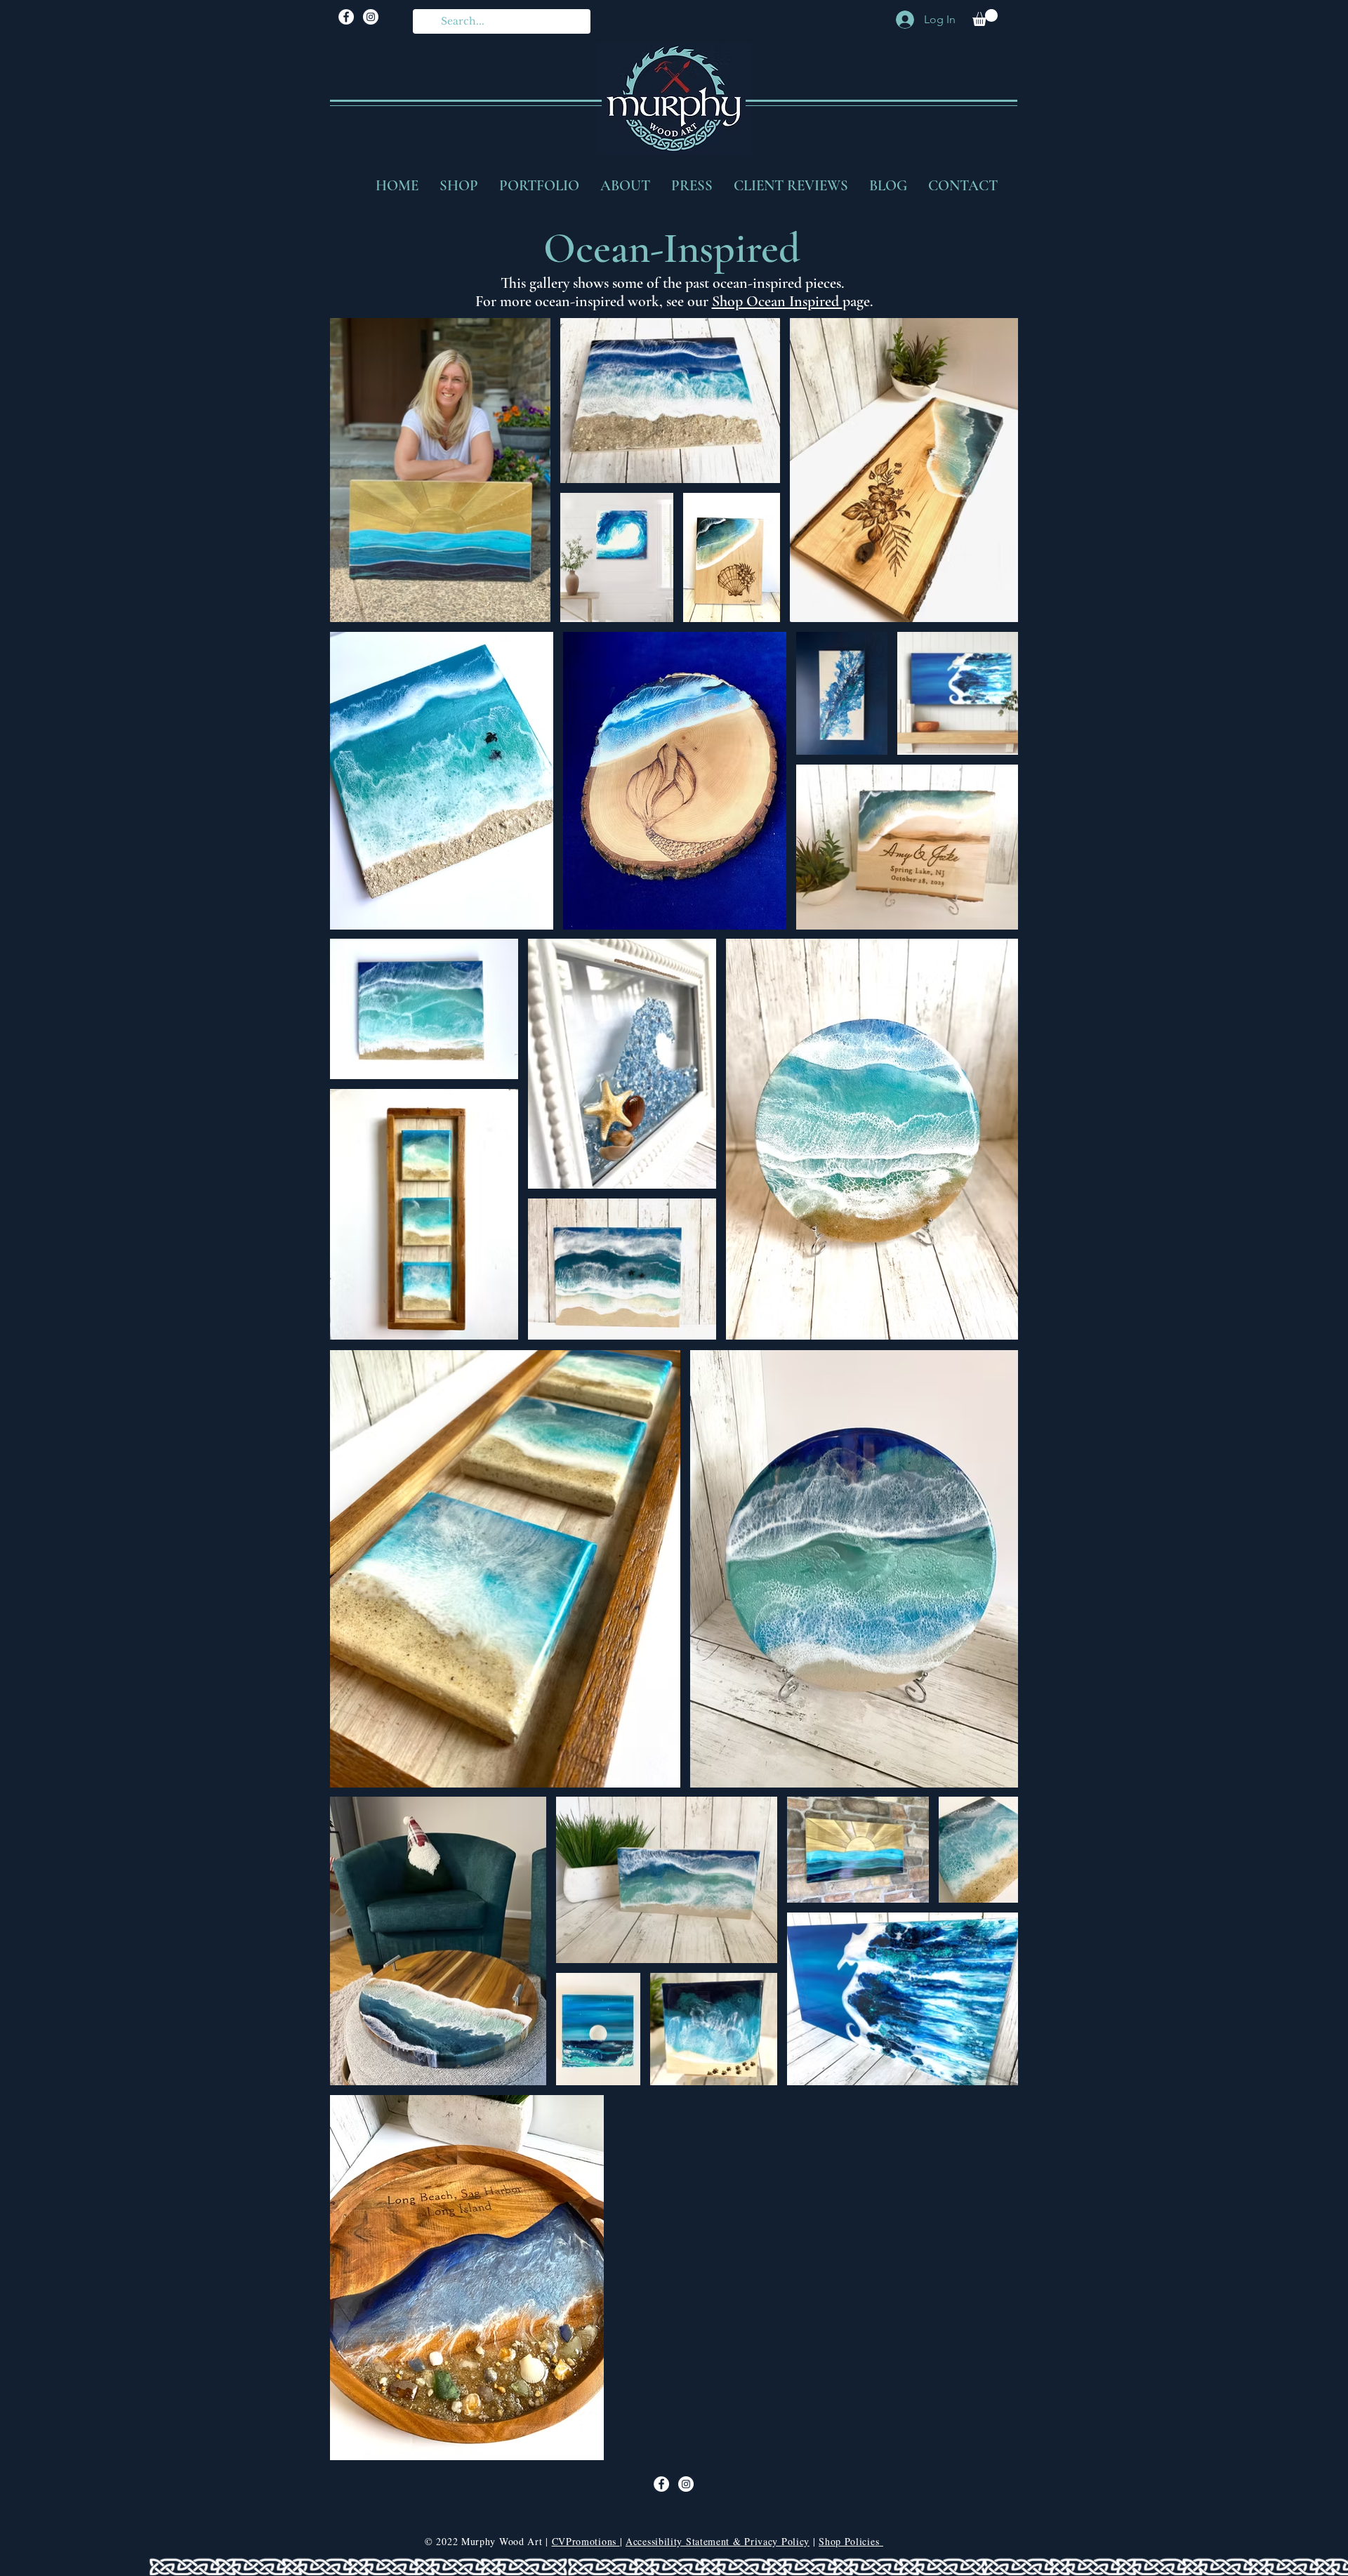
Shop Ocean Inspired (777, 301)
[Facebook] (346, 17)
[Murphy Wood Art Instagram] (371, 17)
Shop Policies (851, 2541)
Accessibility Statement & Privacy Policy (718, 2541)
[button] (985, 18)
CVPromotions (586, 2541)
